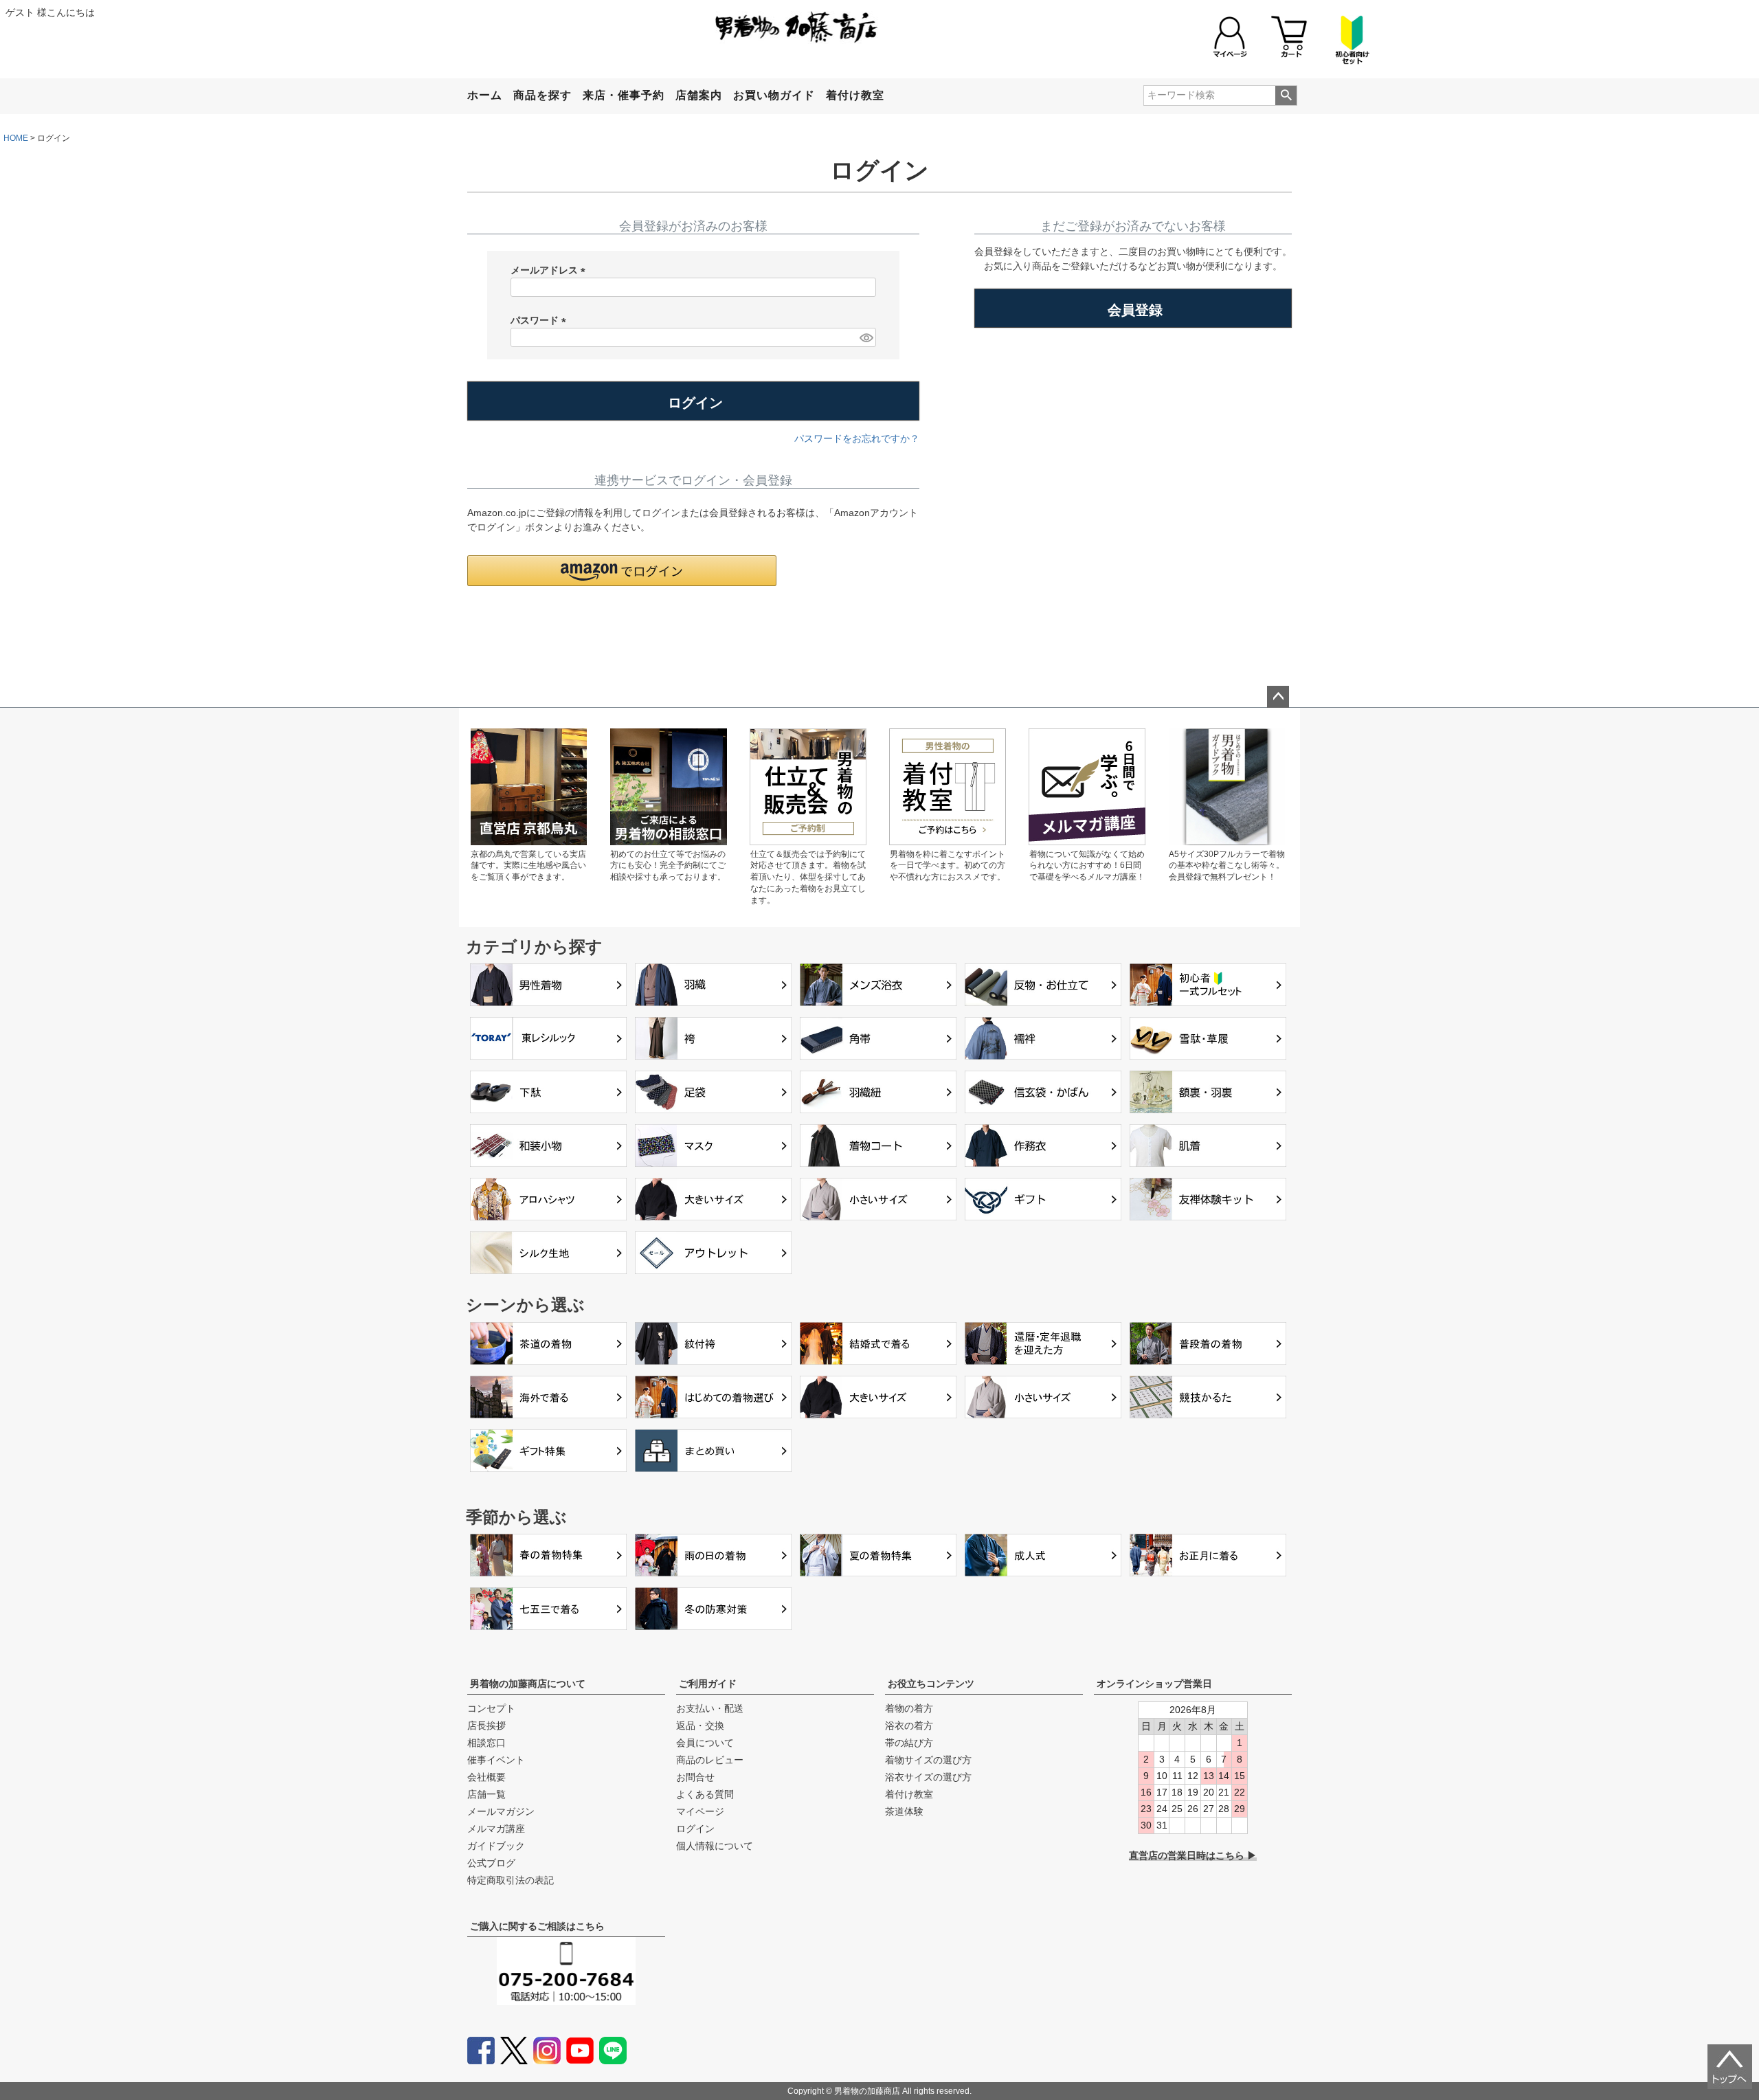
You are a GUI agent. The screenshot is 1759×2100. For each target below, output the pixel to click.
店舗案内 (699, 95)
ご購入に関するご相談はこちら (537, 1926)
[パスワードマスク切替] (866, 337)
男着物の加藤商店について (528, 1684)
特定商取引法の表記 (511, 1880)
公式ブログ (491, 1863)
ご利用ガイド (708, 1684)
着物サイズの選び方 (928, 1760)
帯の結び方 (909, 1743)
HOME (16, 138)
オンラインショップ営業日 (1154, 1684)
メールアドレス (550, 271)
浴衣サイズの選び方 (928, 1777)
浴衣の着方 (909, 1725)
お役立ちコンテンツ (931, 1684)
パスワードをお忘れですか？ (857, 438)
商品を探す (542, 95)
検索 (1286, 96)
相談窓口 (486, 1743)
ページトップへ (1278, 697)
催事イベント (496, 1760)
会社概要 (486, 1777)
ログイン (695, 1829)
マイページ (700, 1811)
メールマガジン (501, 1811)
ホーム (485, 95)
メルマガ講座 (496, 1829)
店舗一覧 (486, 1794)
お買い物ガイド (774, 95)
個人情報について (715, 1846)
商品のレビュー (710, 1760)
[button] (622, 571)
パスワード (541, 321)
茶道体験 (904, 1811)
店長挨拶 (486, 1725)
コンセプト (491, 1708)
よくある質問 (705, 1794)
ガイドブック (496, 1846)
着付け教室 (855, 95)
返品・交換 (700, 1725)
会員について (705, 1743)
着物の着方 (909, 1708)
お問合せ (695, 1777)
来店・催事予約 (624, 95)
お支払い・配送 (710, 1708)
